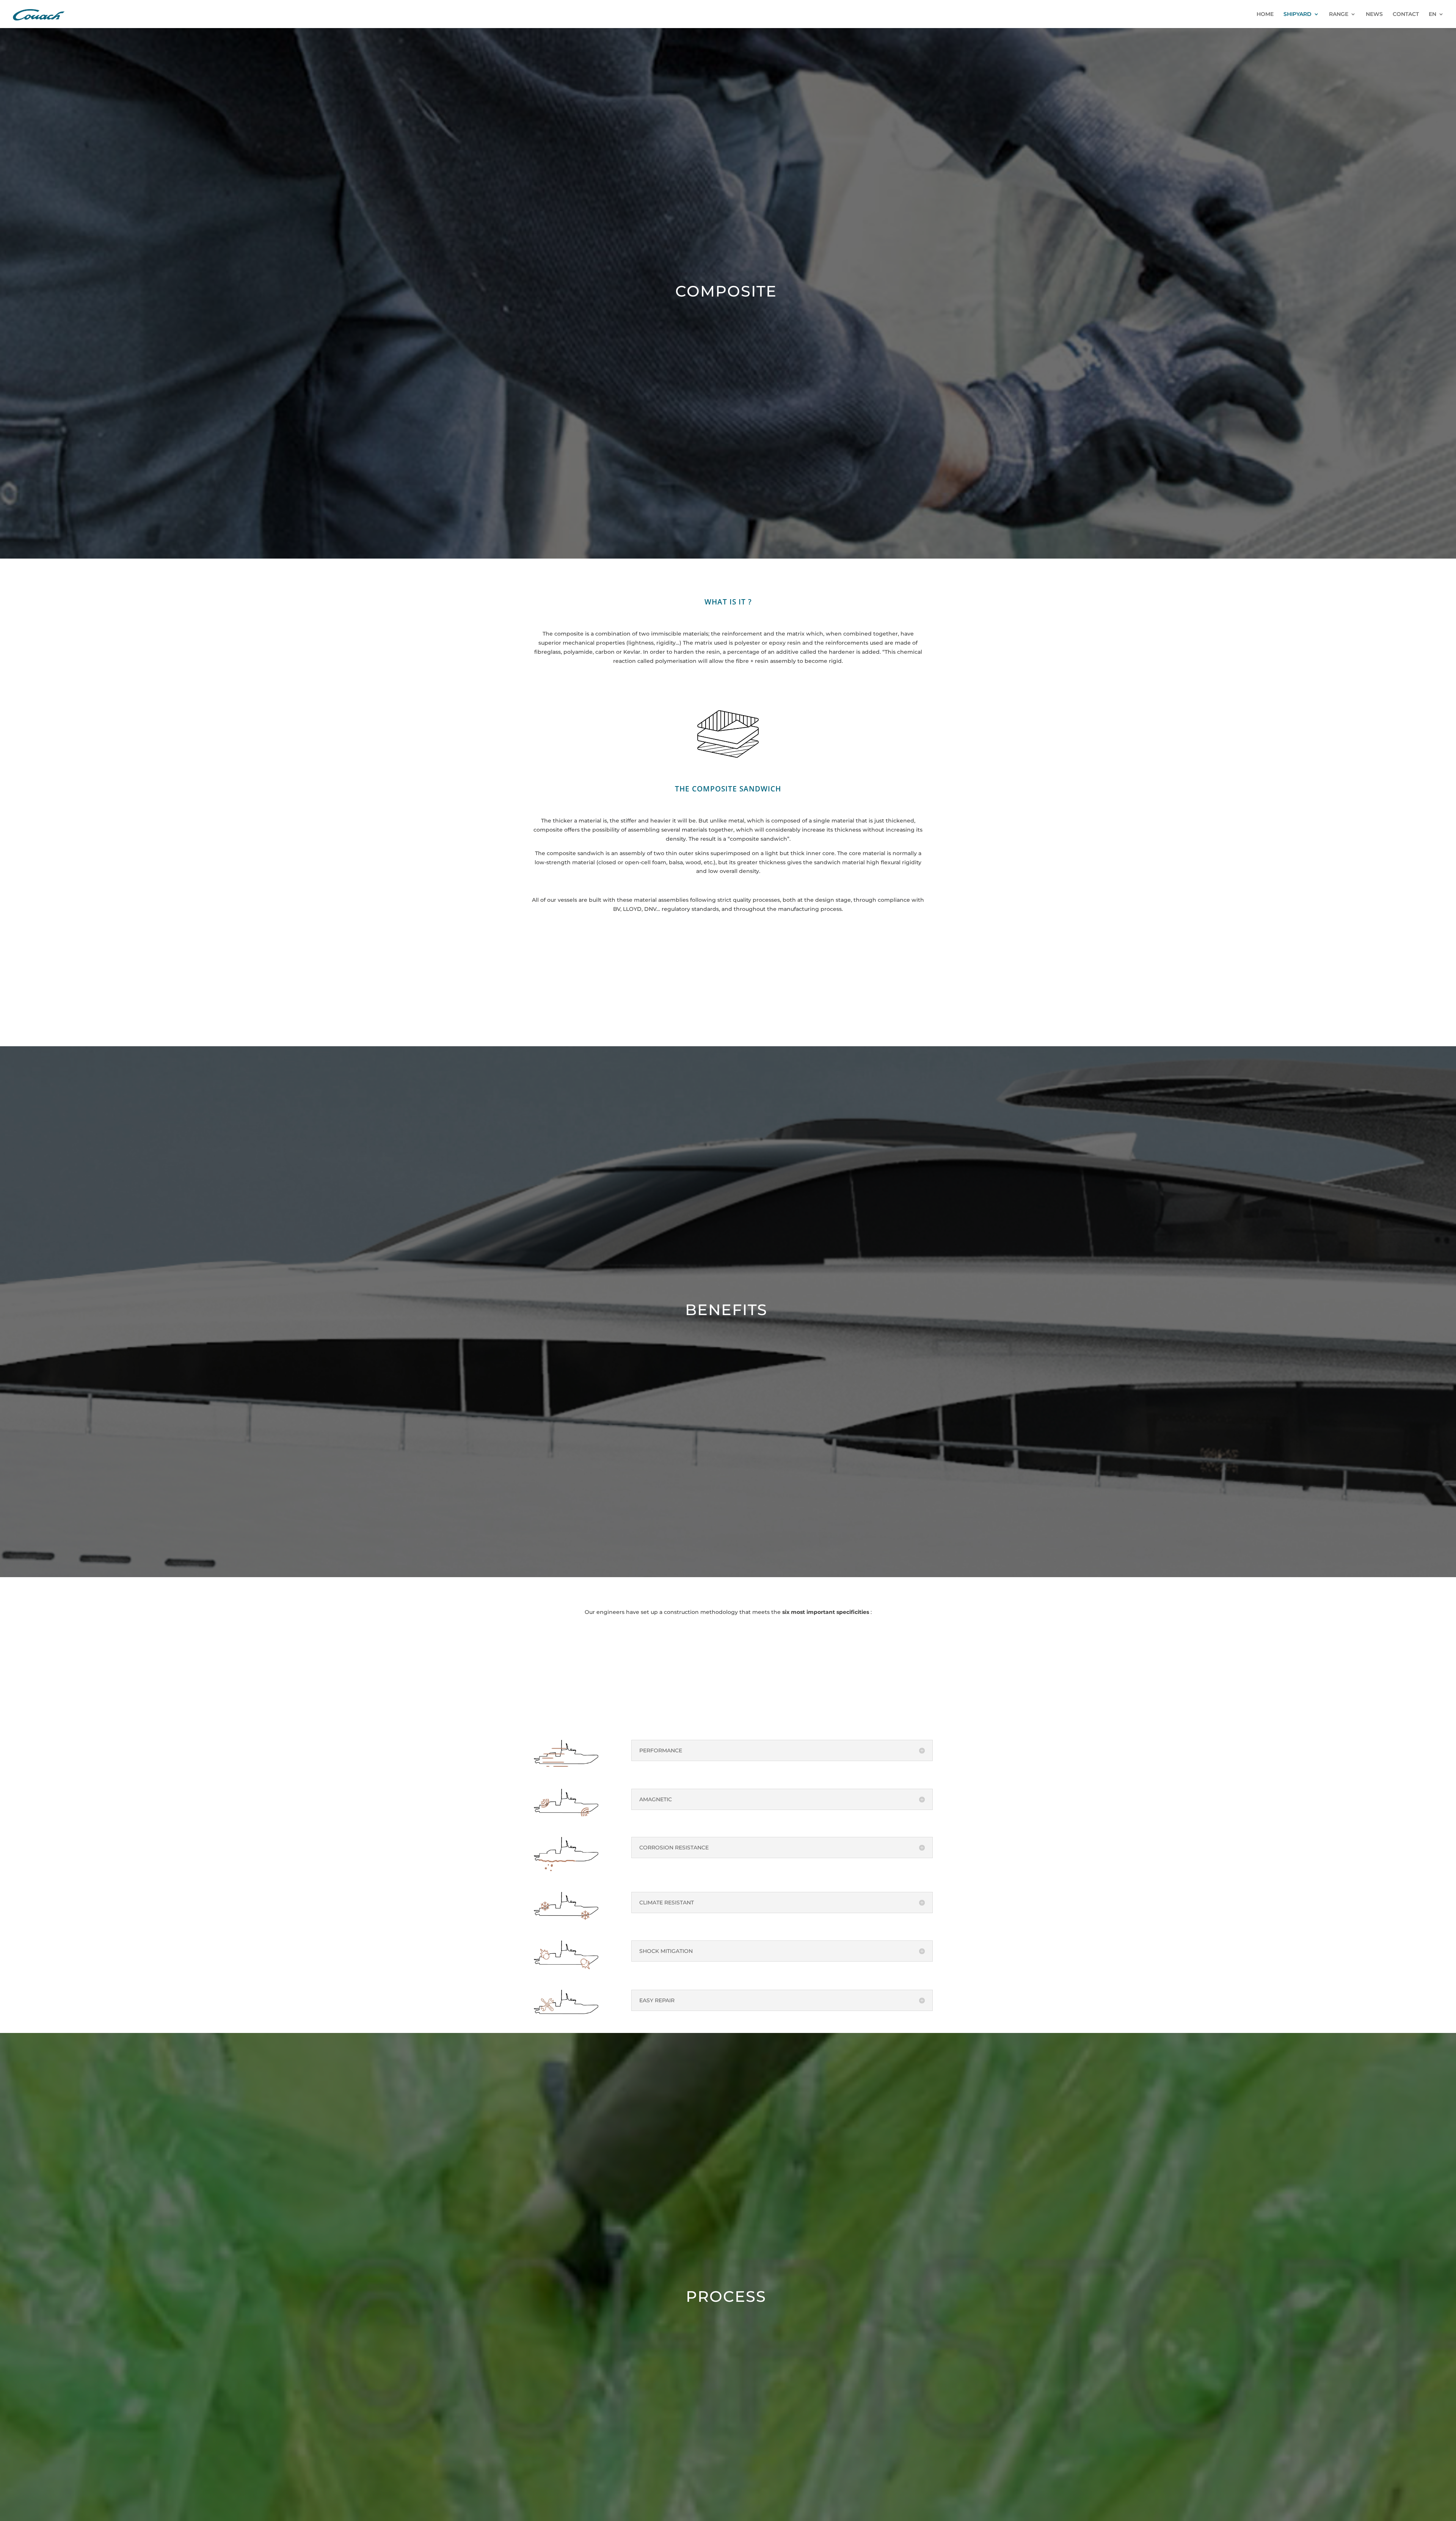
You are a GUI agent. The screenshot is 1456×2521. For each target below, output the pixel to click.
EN (1432, 14)
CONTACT (1406, 14)
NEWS (1374, 14)
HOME (1265, 14)
